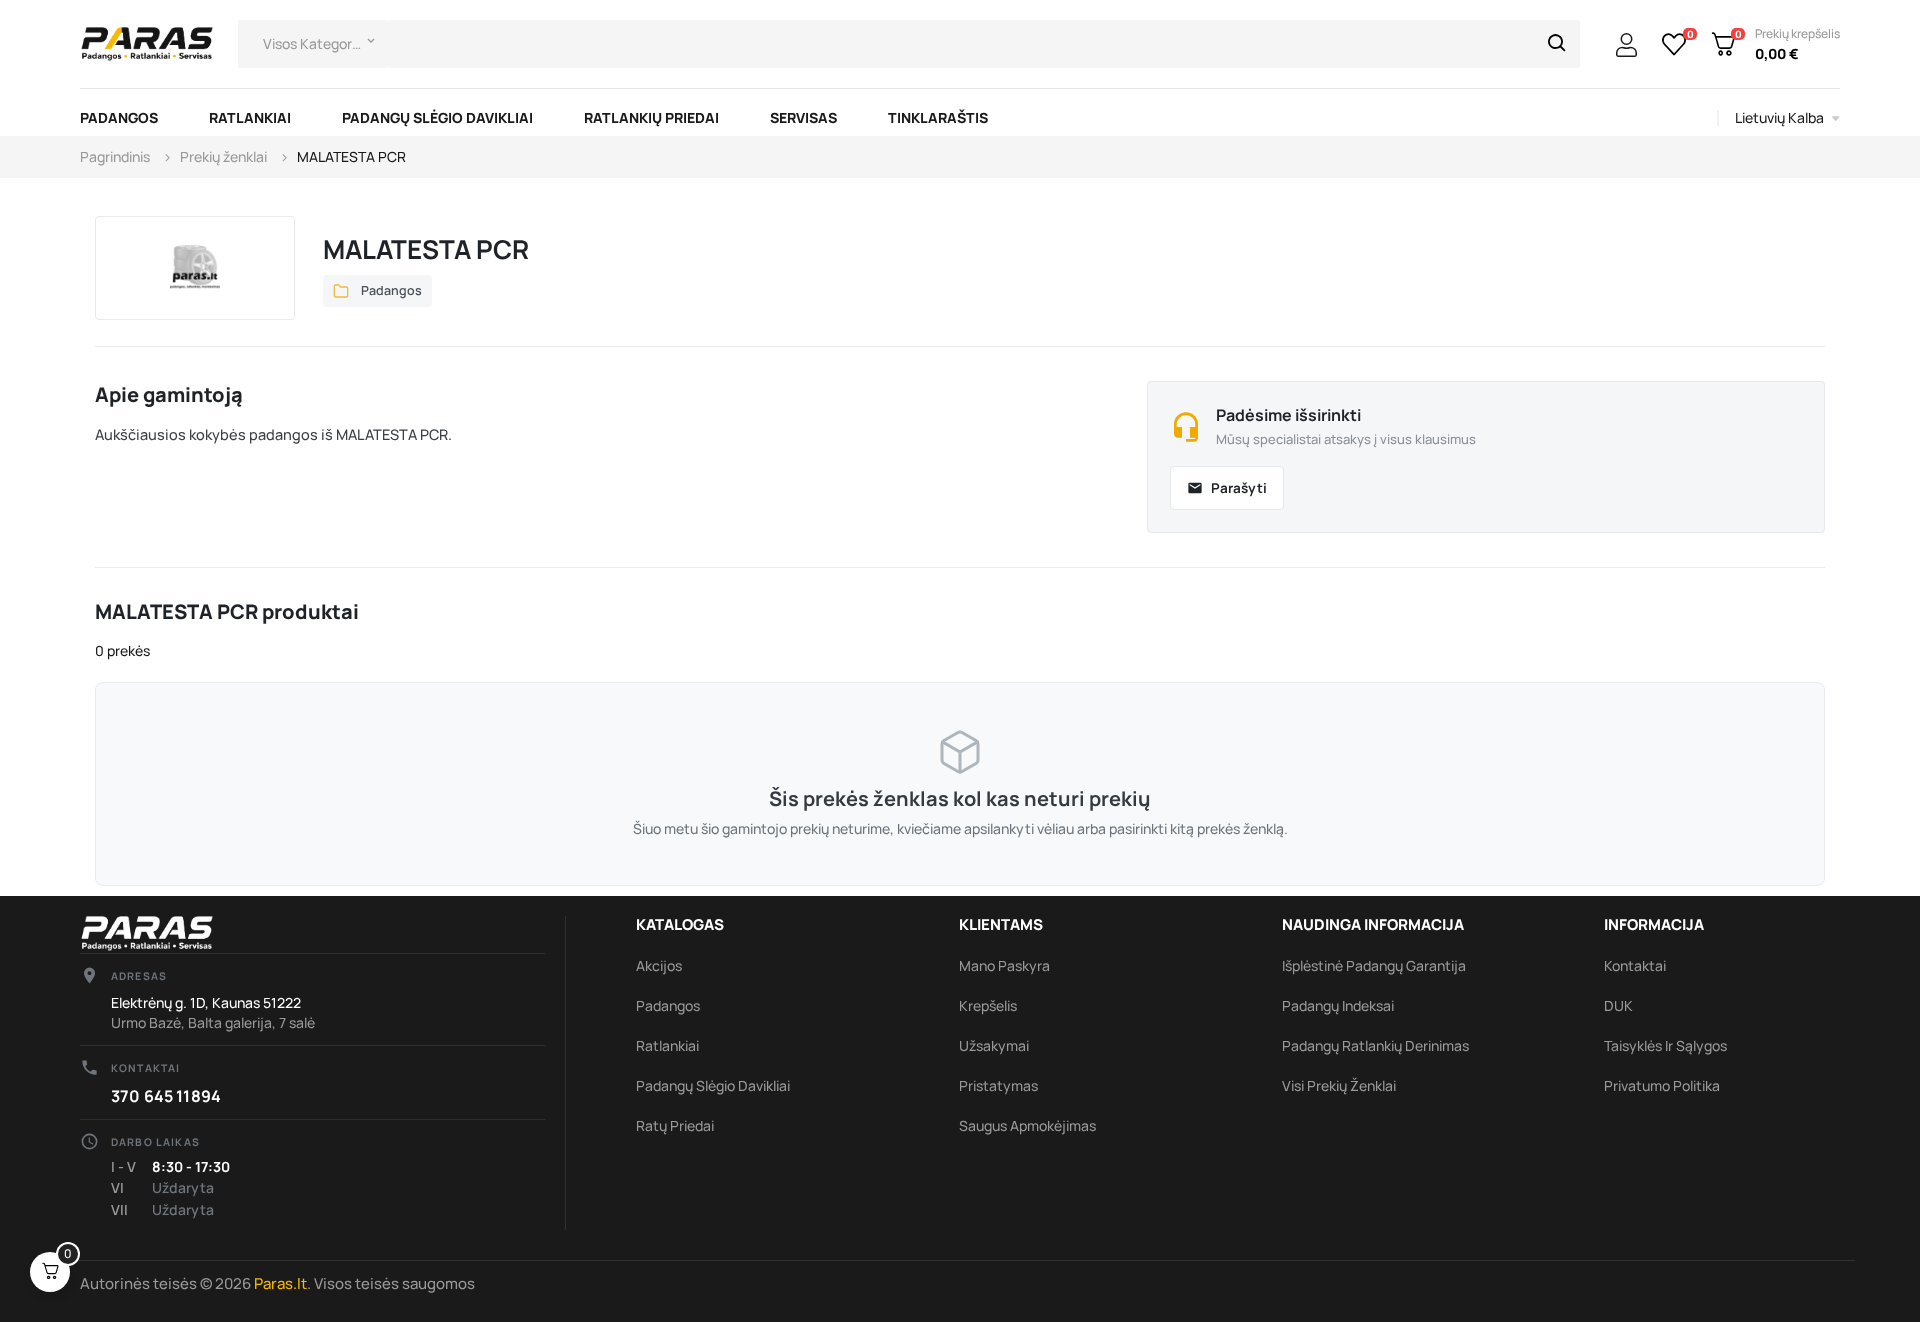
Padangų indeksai (1338, 1005)
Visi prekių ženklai (1339, 1085)
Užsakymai (994, 1045)
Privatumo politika (1662, 1085)
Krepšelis (988, 1005)
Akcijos (659, 965)
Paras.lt (280, 1283)
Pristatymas (998, 1085)
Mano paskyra (1004, 965)
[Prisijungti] (1626, 46)
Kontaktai (1635, 965)
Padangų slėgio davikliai (713, 1085)
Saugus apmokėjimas (1027, 1125)
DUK (1618, 1005)
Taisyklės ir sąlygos (1665, 1045)
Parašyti (1227, 488)
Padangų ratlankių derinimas (1375, 1045)
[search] (1557, 44)
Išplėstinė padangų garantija (1374, 965)
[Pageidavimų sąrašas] (1674, 44)
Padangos (668, 1005)
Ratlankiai (667, 1045)
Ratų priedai (675, 1125)
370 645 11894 (166, 1096)
